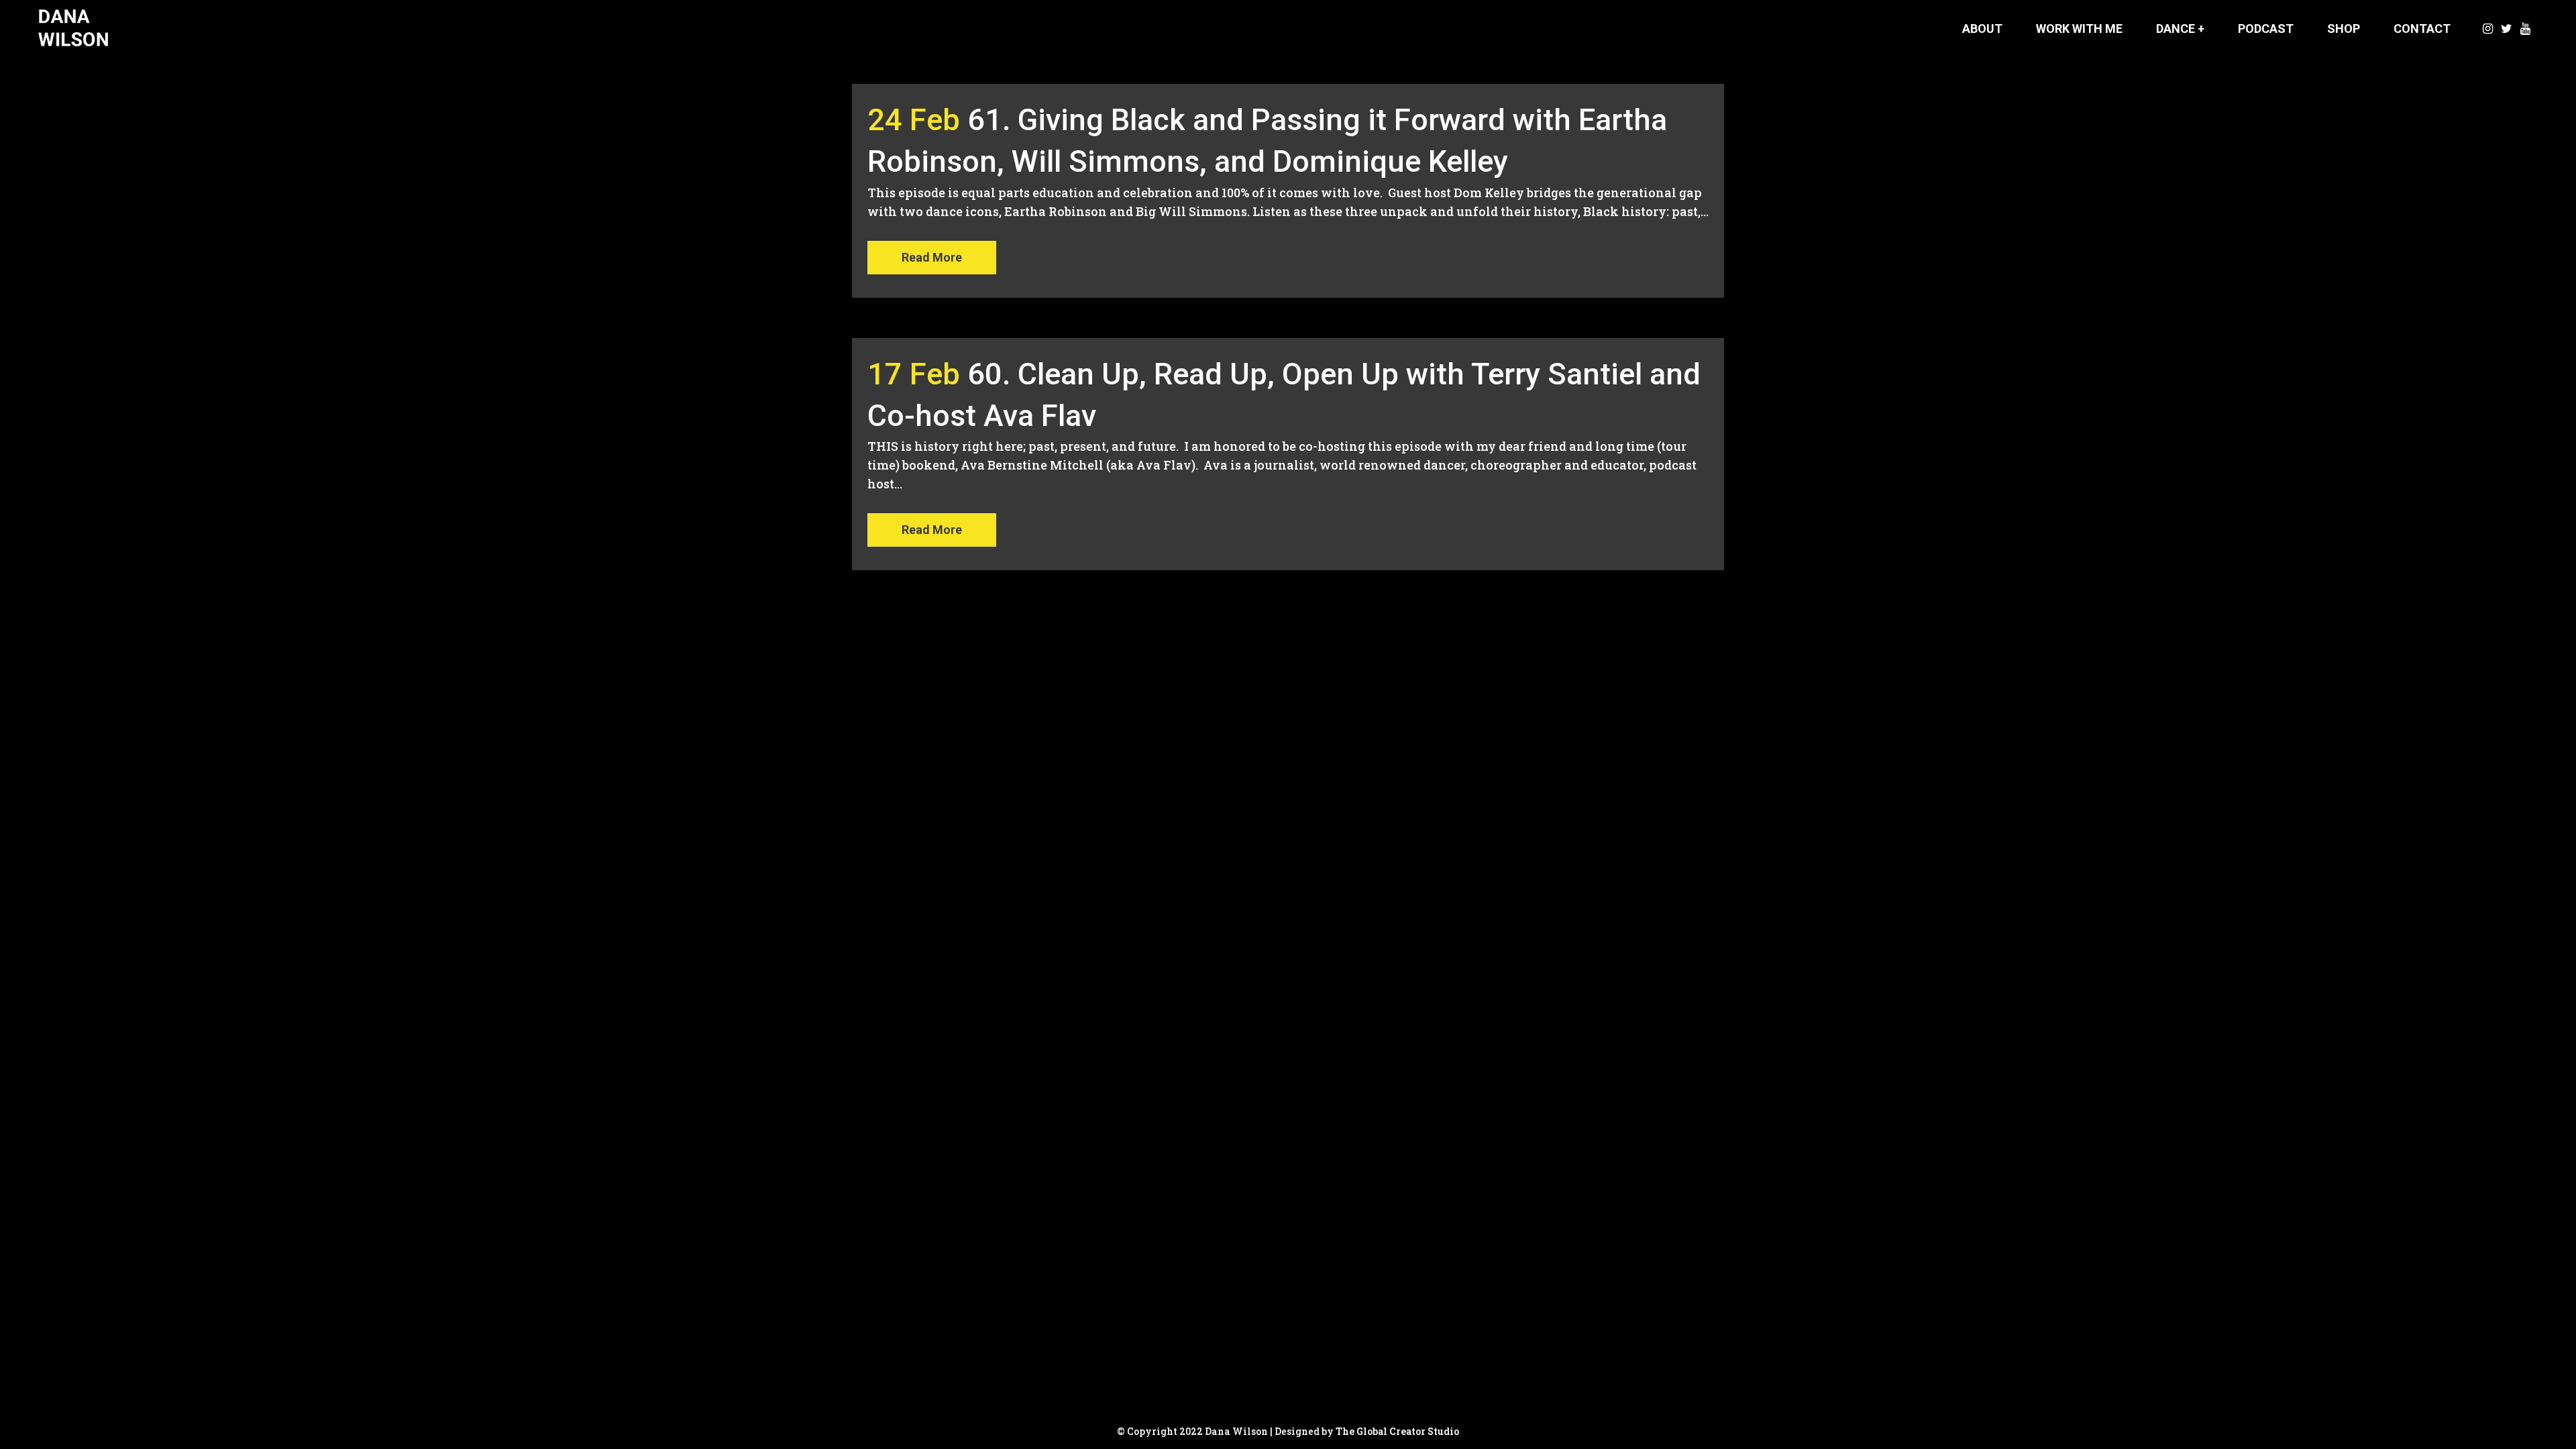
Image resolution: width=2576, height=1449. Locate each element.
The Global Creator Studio (1397, 1431)
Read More (932, 257)
